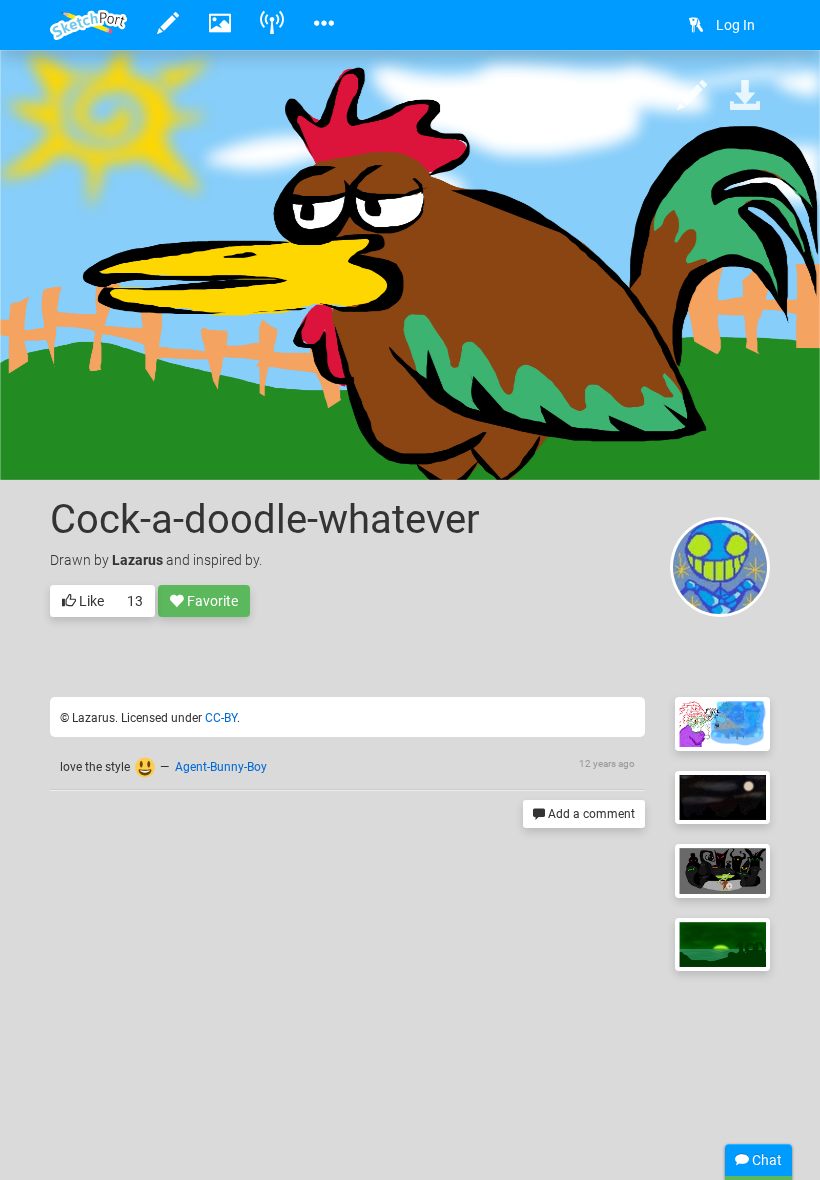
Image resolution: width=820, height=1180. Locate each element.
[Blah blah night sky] (722, 798)
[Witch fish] (722, 724)
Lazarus (137, 560)
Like (90, 601)
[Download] (745, 96)
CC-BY (221, 718)
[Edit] (692, 96)
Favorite (211, 601)
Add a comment (590, 814)
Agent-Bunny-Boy (221, 767)
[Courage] (722, 871)
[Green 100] (722, 945)
